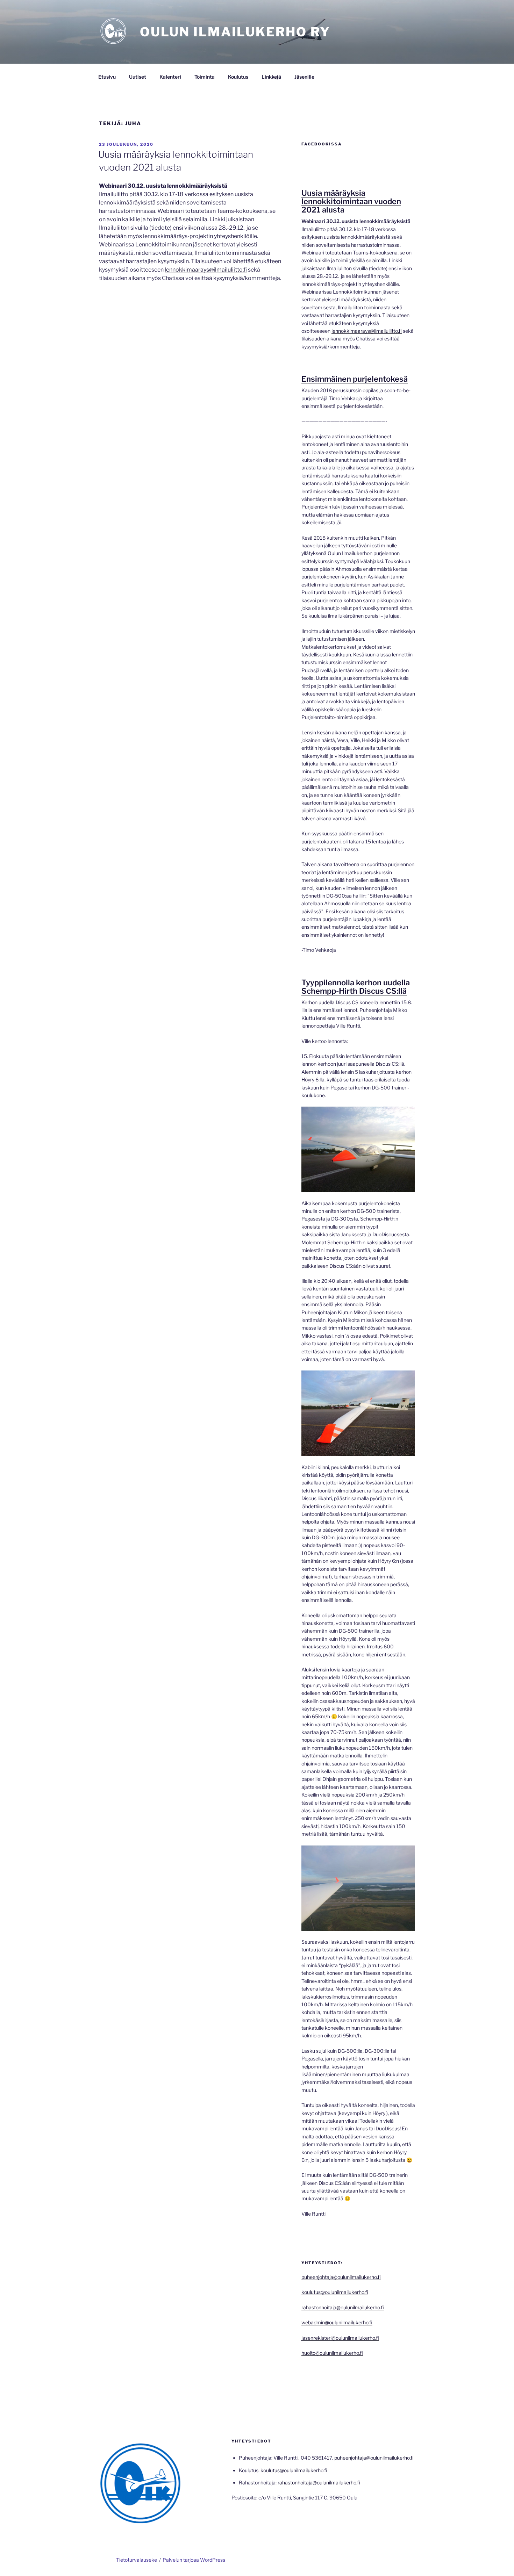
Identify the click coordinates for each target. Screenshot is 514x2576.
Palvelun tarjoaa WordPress (194, 2560)
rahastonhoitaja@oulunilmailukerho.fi (343, 2307)
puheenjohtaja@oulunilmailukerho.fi (341, 2277)
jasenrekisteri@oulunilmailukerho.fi (340, 2338)
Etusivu (107, 77)
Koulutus (238, 77)
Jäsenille (304, 77)
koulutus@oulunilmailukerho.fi (335, 2292)
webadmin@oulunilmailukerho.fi (337, 2322)
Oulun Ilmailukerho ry (235, 32)
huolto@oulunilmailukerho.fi (332, 2353)
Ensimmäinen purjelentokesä (355, 379)
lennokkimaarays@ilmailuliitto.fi (206, 270)
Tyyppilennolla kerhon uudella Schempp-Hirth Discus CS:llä (356, 987)
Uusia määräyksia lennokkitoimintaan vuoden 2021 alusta (351, 201)
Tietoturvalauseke (137, 2560)
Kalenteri (170, 77)
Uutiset (138, 77)
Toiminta (205, 77)
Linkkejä (271, 77)
